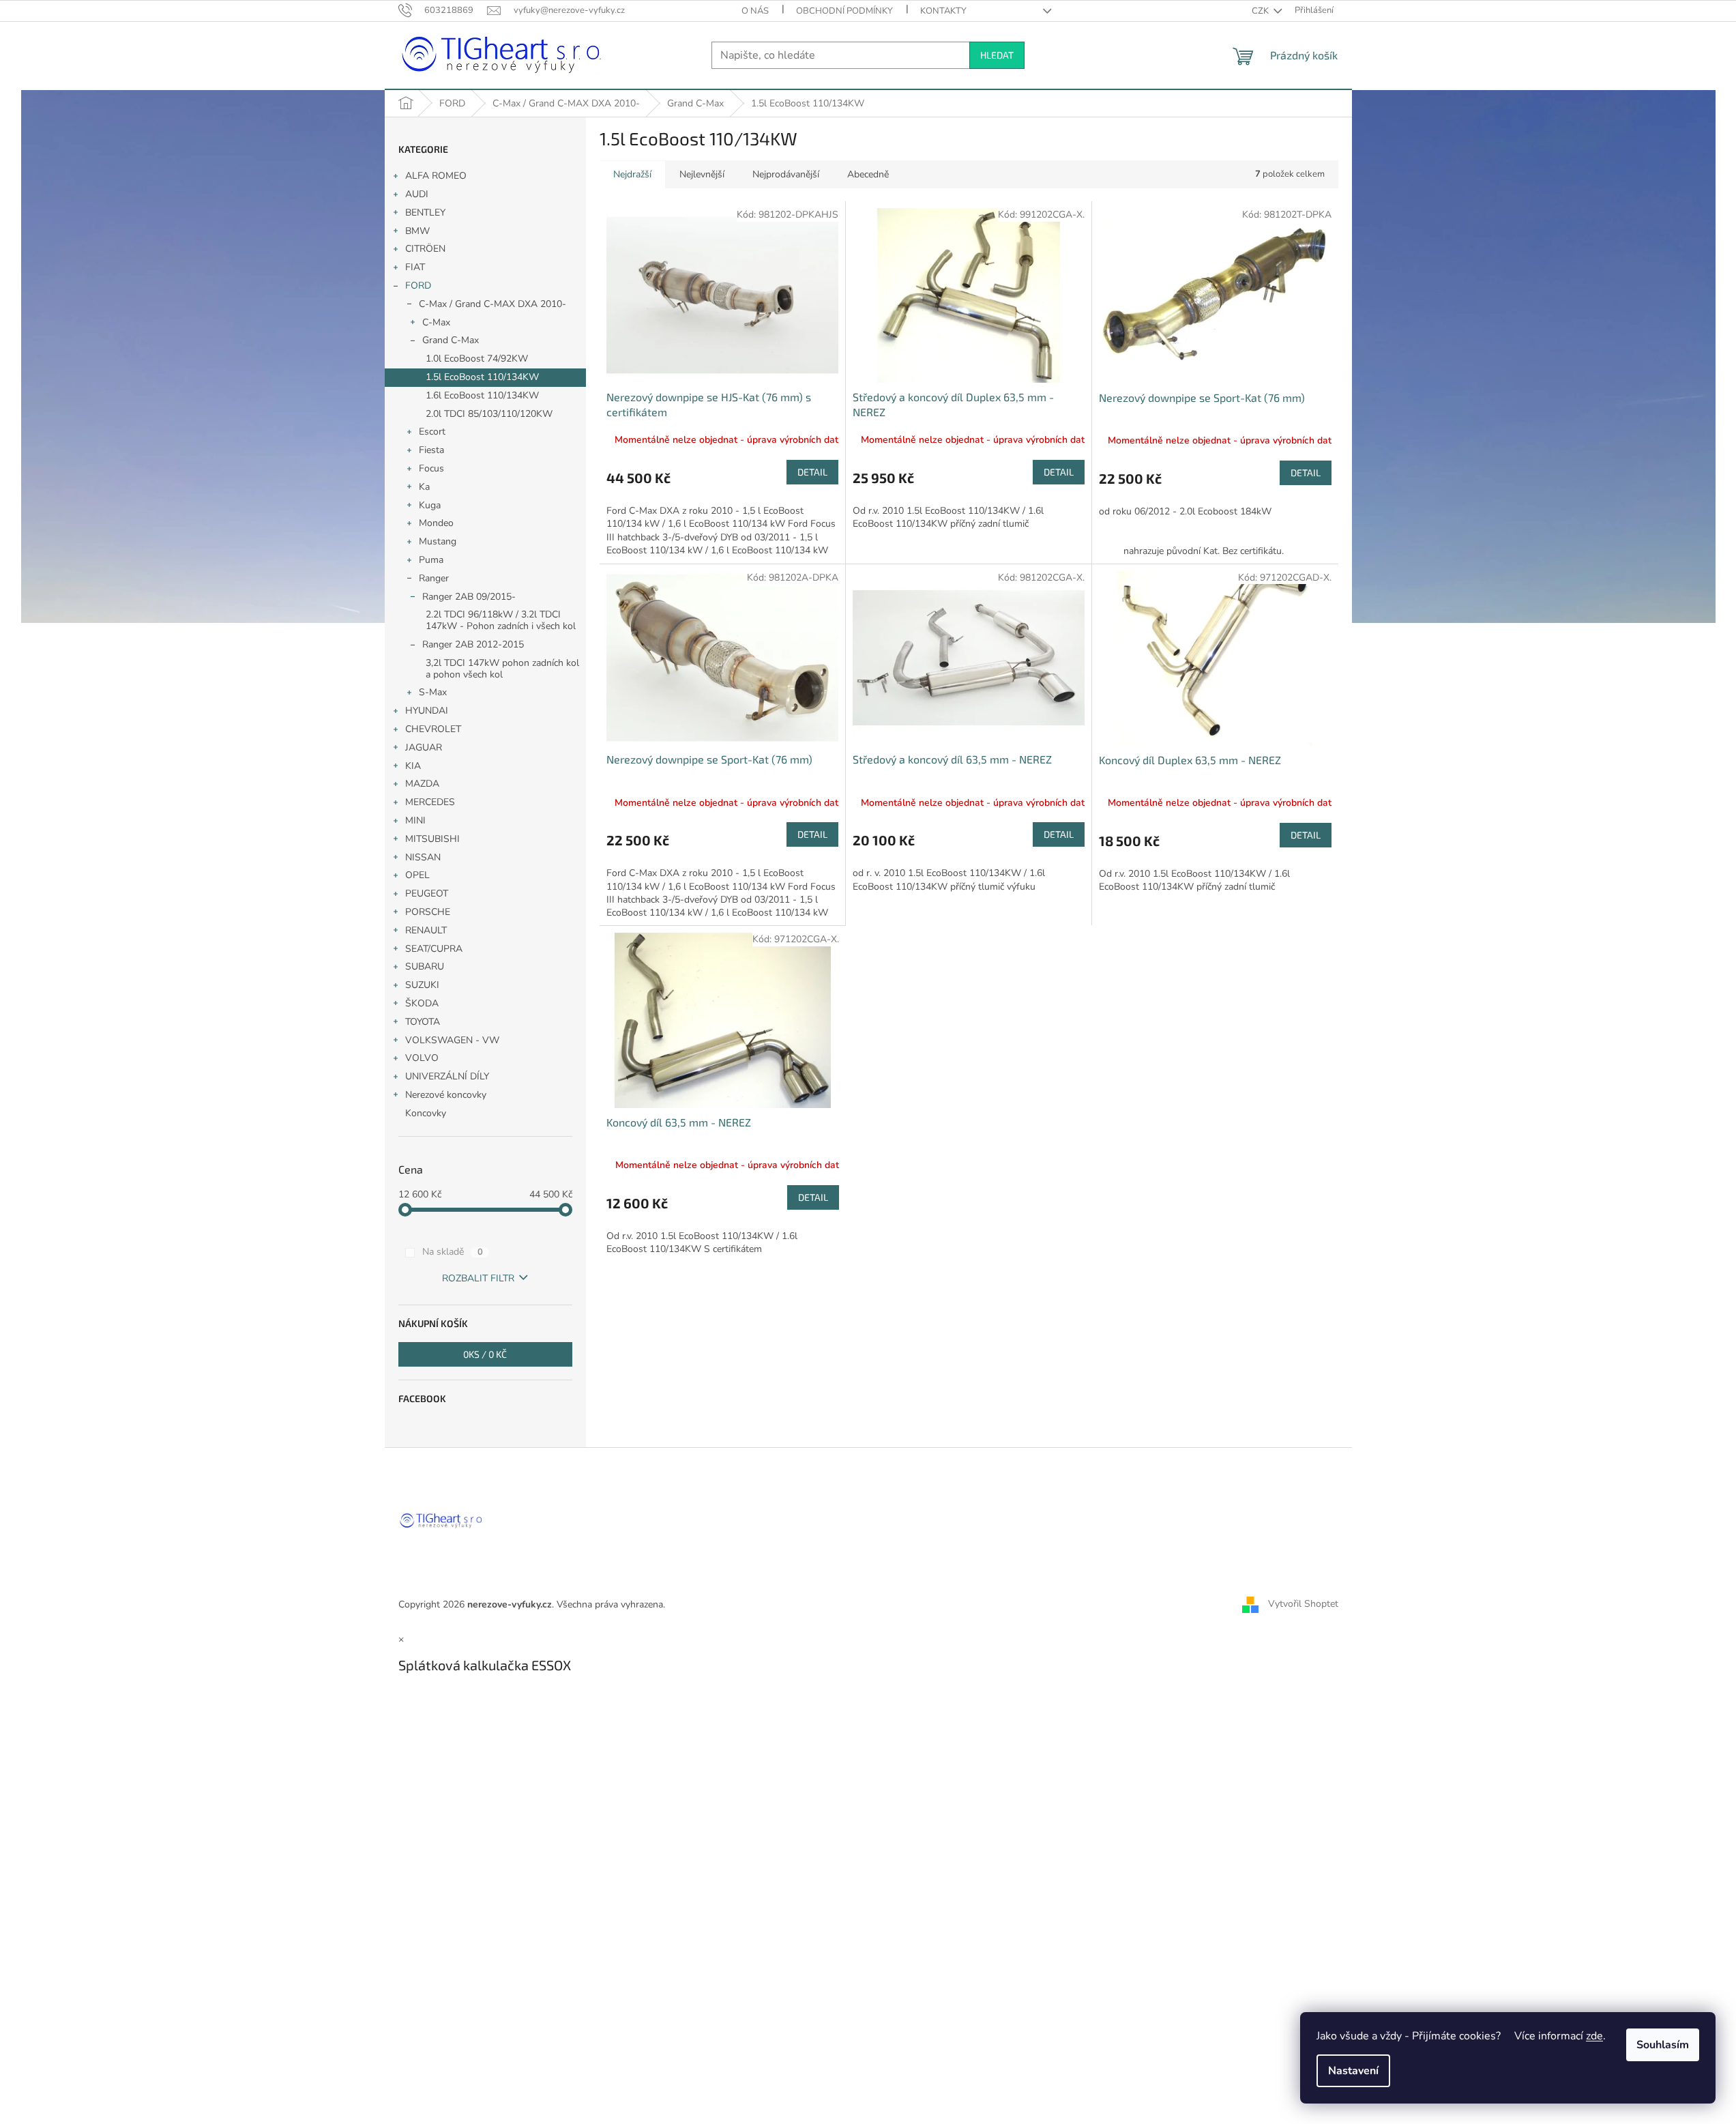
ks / (485, 1354)
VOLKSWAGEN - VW (452, 1040)
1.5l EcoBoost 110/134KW (482, 377)
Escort (432, 432)
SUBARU (425, 966)
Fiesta (431, 450)
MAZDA (422, 784)
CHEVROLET (433, 729)
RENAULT (426, 930)
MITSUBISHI (432, 839)
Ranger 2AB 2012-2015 (473, 644)
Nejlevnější (702, 174)
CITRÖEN (425, 249)
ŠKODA (422, 1003)
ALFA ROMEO (436, 176)
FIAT (415, 267)
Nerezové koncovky (446, 1095)
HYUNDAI (427, 711)
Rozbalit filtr (478, 1278)
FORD (418, 286)
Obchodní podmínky (844, 11)
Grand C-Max (451, 340)
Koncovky (426, 1113)
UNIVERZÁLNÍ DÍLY (447, 1076)
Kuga (430, 505)
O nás (755, 11)
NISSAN (423, 857)
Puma (431, 560)
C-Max (436, 322)
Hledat (997, 55)
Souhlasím (1663, 2045)
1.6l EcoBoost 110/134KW (482, 395)
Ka (424, 487)
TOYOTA (423, 1022)
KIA (413, 766)
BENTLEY (425, 213)
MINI (415, 820)
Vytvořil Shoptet (1303, 1604)
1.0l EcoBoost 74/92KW (477, 359)
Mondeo (436, 523)
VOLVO (422, 1058)
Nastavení (1353, 2071)
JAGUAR (424, 747)
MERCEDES (430, 802)
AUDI (417, 194)
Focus (431, 468)
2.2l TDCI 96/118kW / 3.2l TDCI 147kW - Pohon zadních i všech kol (501, 620)
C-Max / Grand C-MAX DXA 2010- (492, 304)
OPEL (417, 875)
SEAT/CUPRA (434, 949)
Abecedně (868, 174)
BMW (417, 231)
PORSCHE (428, 912)
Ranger (434, 578)
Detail (812, 472)
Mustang (438, 541)
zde (1594, 2036)
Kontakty (943, 11)
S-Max (433, 692)
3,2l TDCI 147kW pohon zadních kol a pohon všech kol (502, 669)
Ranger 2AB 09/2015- (469, 597)
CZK (1261, 11)
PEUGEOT (427, 893)
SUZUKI (422, 985)
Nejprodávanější (786, 174)
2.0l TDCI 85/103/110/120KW (489, 414)
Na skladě (453, 1252)
